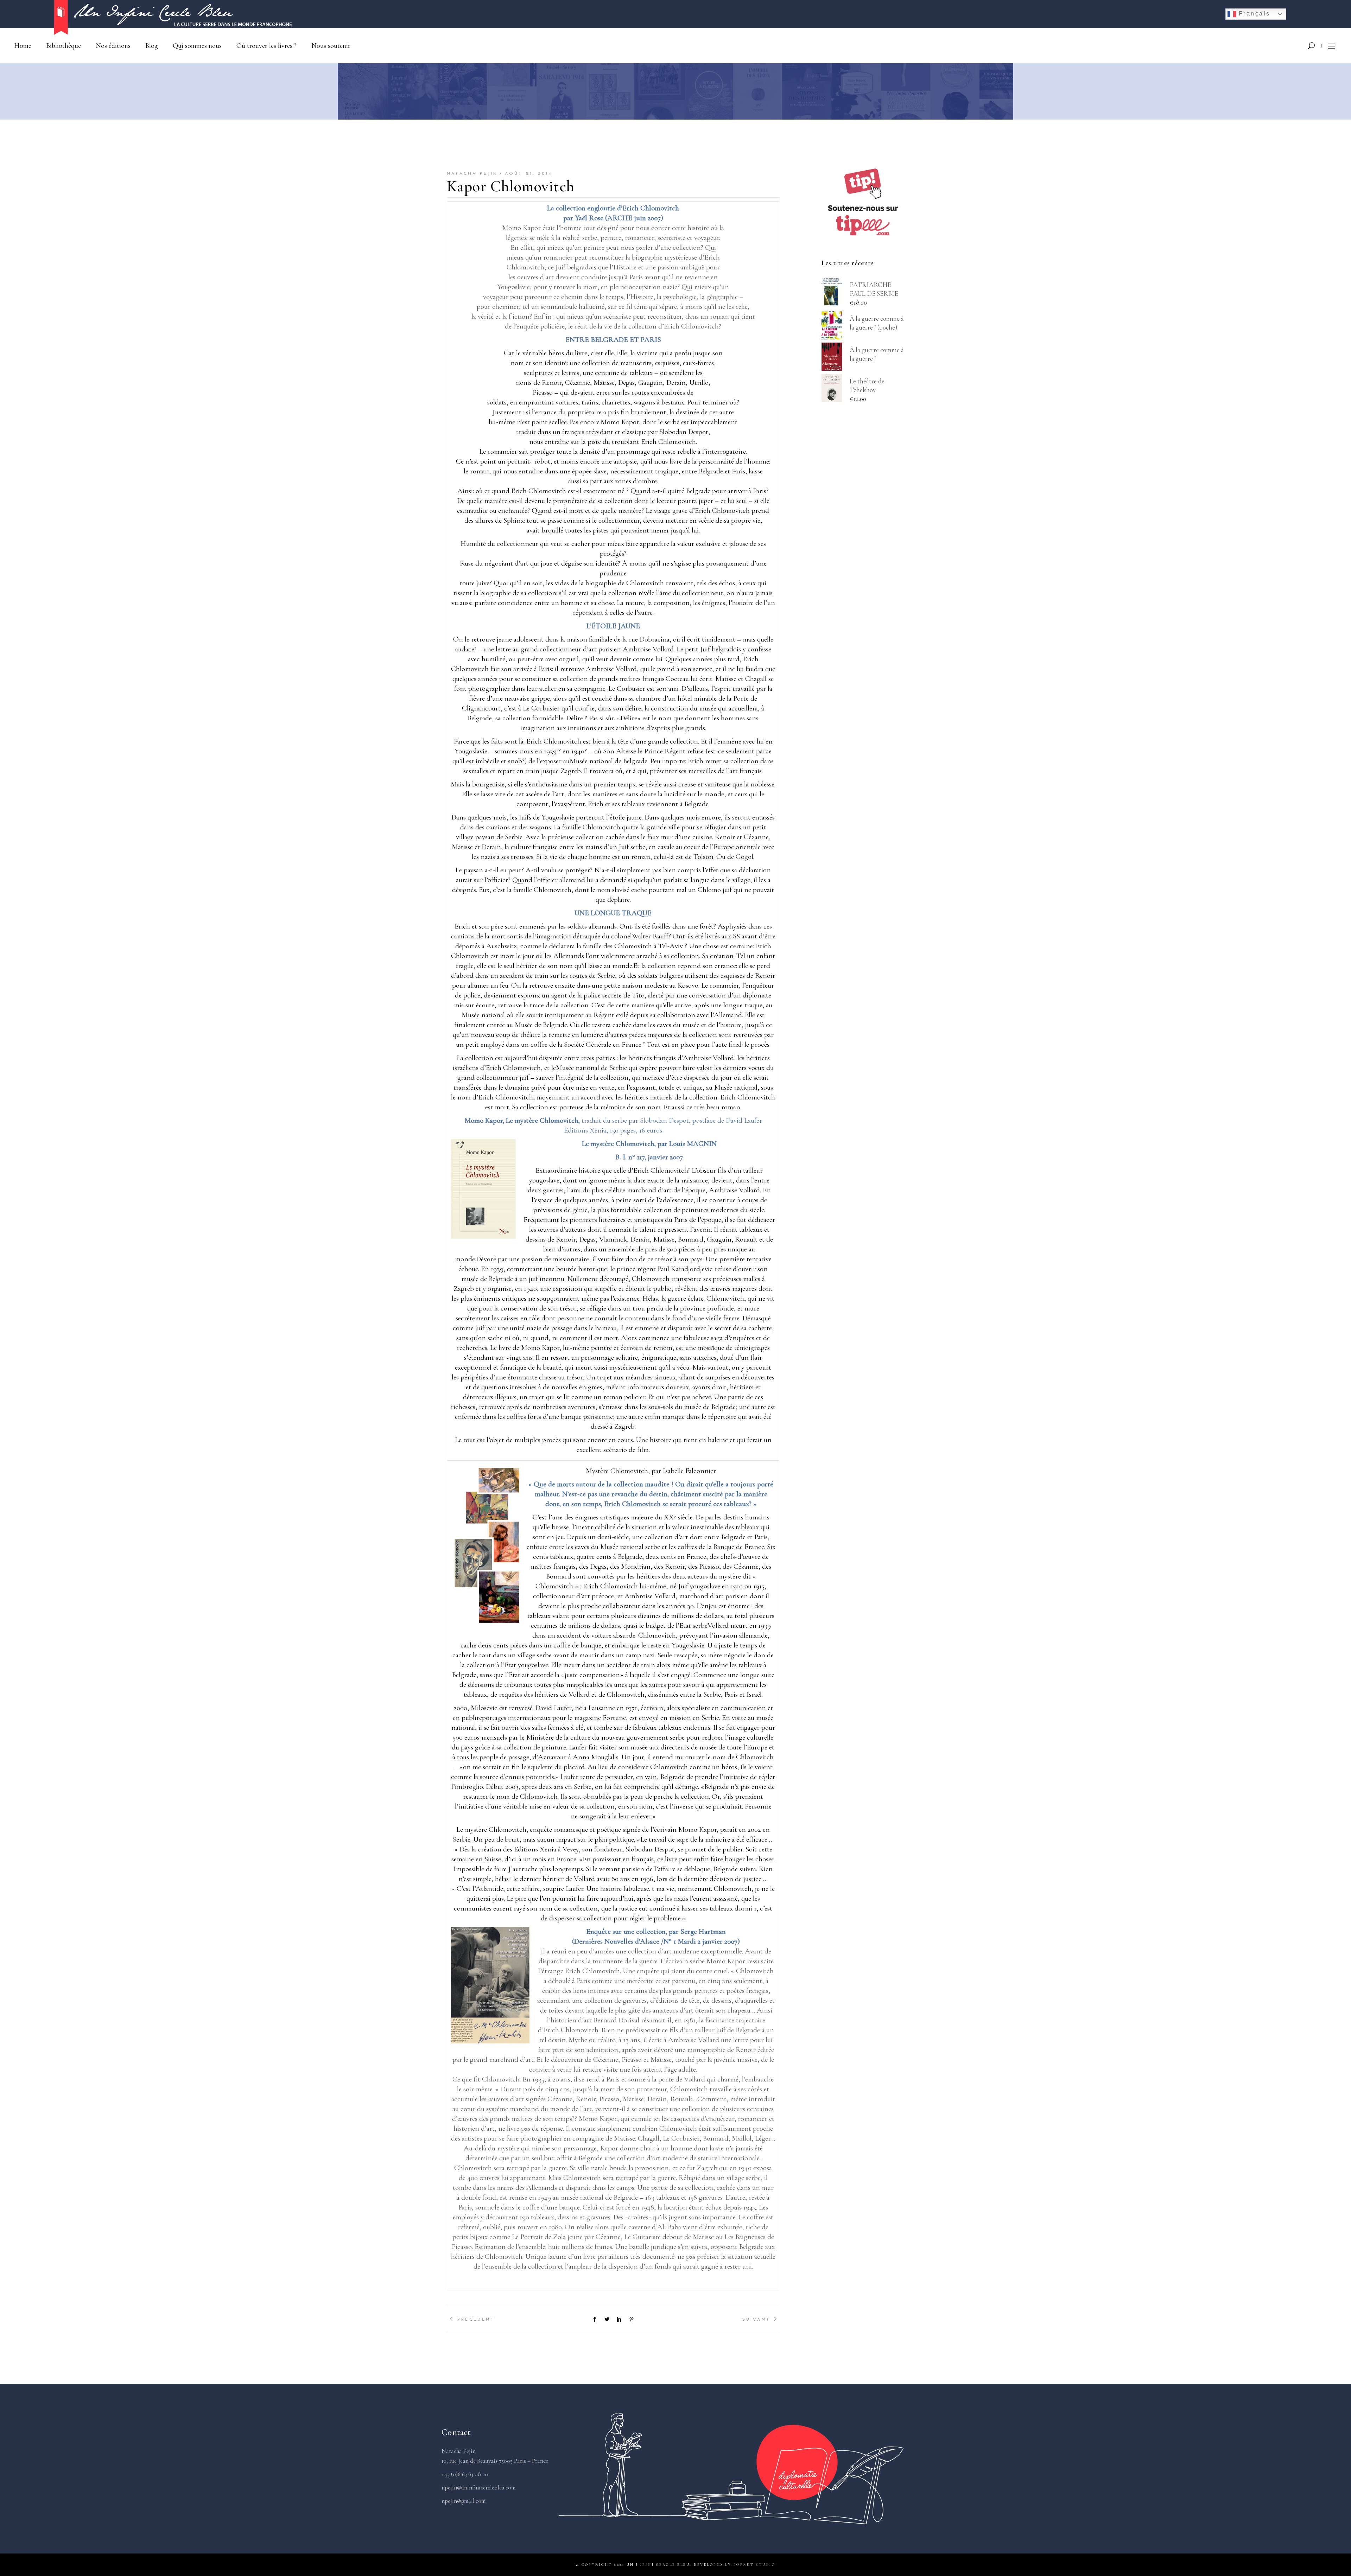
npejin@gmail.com (464, 2501)
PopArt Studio (755, 2565)
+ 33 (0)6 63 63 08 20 (465, 2474)
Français (1253, 14)
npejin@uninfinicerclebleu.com (478, 2488)
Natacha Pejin (472, 174)
